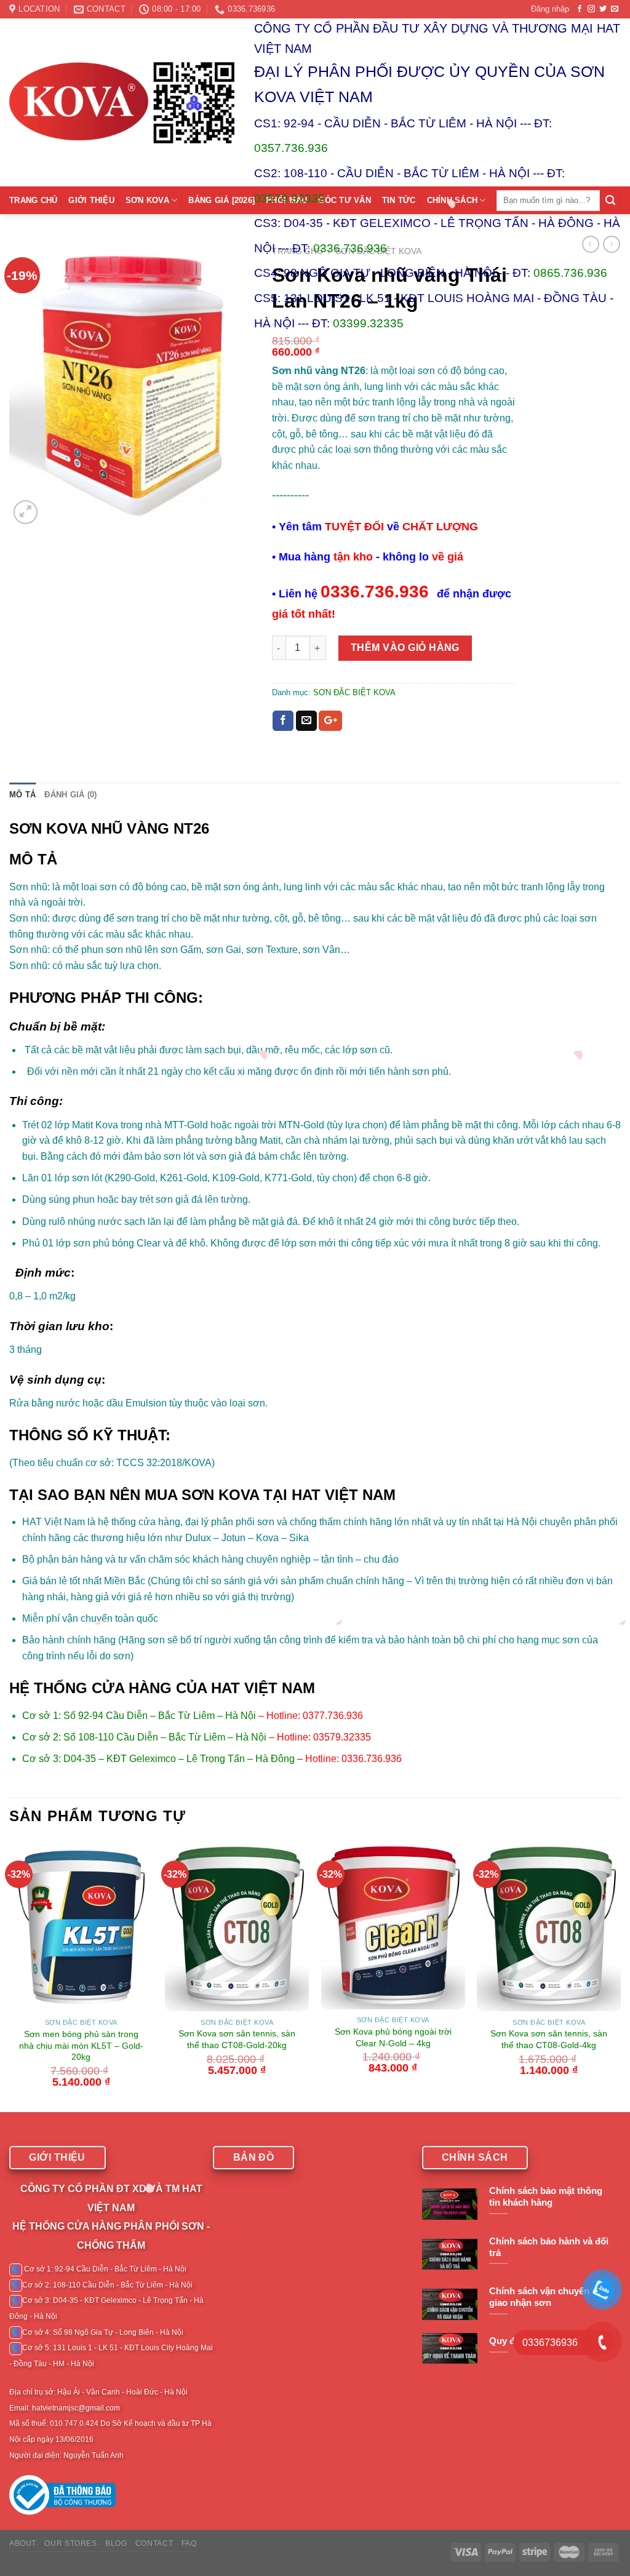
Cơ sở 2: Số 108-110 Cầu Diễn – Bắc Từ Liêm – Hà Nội (144, 1737)
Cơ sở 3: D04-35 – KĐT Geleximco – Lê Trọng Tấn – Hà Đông (158, 1759)
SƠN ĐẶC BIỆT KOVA (354, 692)
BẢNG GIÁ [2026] (221, 200)
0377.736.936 (333, 1716)
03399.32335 (368, 323)
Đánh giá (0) (70, 795)
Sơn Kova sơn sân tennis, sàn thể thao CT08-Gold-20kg (237, 2039)
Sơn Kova (147, 200)
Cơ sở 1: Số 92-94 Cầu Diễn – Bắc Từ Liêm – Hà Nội (139, 1716)
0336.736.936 (350, 248)
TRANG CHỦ (33, 200)
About (23, 2543)
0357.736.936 (291, 148)
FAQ (189, 2543)
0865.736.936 (570, 273)
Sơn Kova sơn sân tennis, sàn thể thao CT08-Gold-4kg (549, 2039)
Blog (116, 2543)
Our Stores (70, 2543)
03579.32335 (289, 198)
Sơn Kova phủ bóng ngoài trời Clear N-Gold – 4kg (393, 2037)
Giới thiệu (91, 200)
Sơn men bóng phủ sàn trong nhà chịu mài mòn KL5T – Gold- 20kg (81, 2045)
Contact (154, 2543)
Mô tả (22, 795)
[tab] (22, 795)
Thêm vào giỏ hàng (405, 648)
